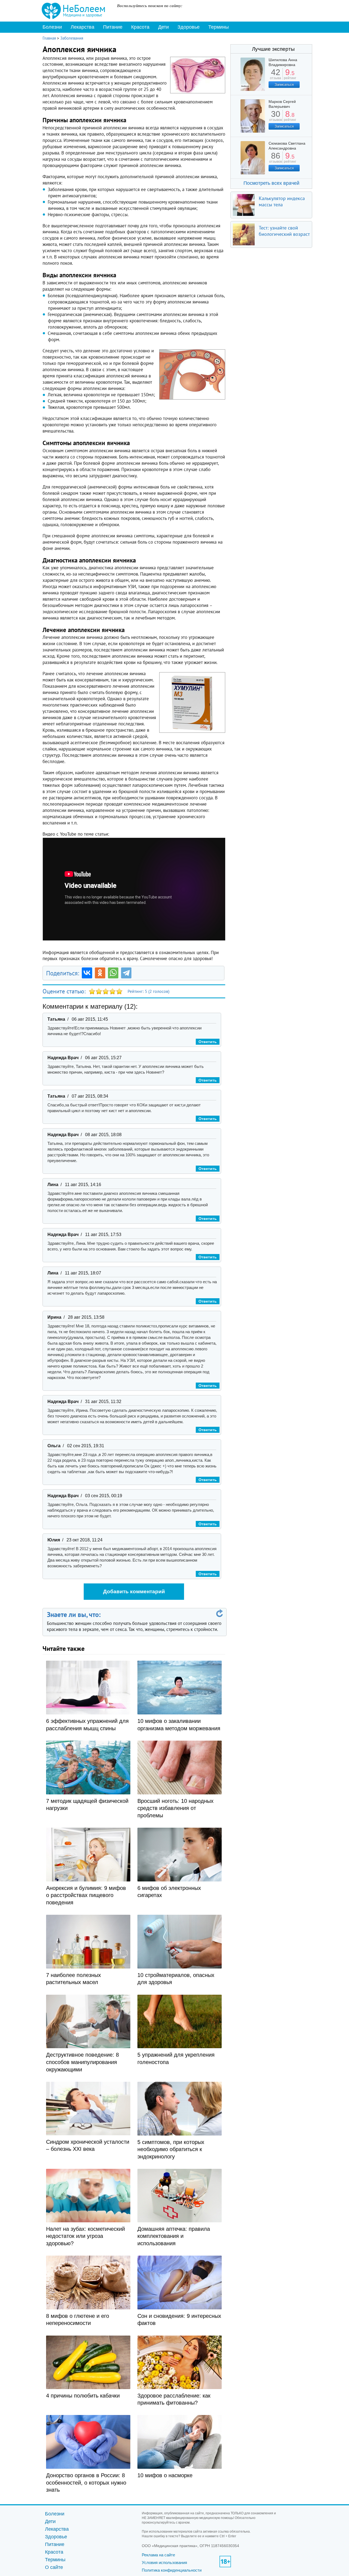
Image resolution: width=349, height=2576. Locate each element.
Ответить (208, 1042)
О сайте (54, 2567)
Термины (219, 27)
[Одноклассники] (100, 973)
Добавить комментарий (134, 1591)
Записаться (284, 84)
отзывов (276, 118)
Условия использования (164, 2562)
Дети (163, 27)
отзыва (276, 76)
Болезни (52, 27)
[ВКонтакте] (87, 973)
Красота (140, 27)
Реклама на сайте (158, 2555)
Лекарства (82, 27)
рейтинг (290, 76)
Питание (113, 27)
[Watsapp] (113, 973)
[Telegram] (126, 973)
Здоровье (189, 27)
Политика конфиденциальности (172, 2570)
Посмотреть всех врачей (271, 183)
